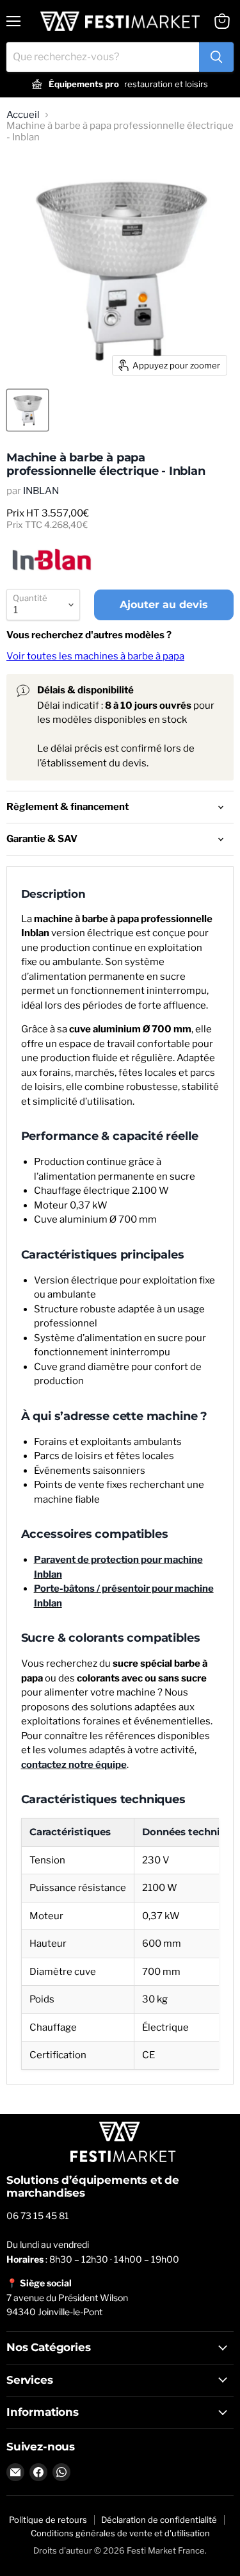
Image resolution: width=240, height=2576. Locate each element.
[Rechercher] (216, 57)
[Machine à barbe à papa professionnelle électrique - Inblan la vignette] (28, 410)
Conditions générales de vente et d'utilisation (120, 2533)
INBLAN (41, 491)
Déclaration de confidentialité (159, 2520)
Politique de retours (48, 2520)
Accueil (23, 115)
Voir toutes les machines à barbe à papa (95, 656)
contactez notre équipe (74, 1765)
